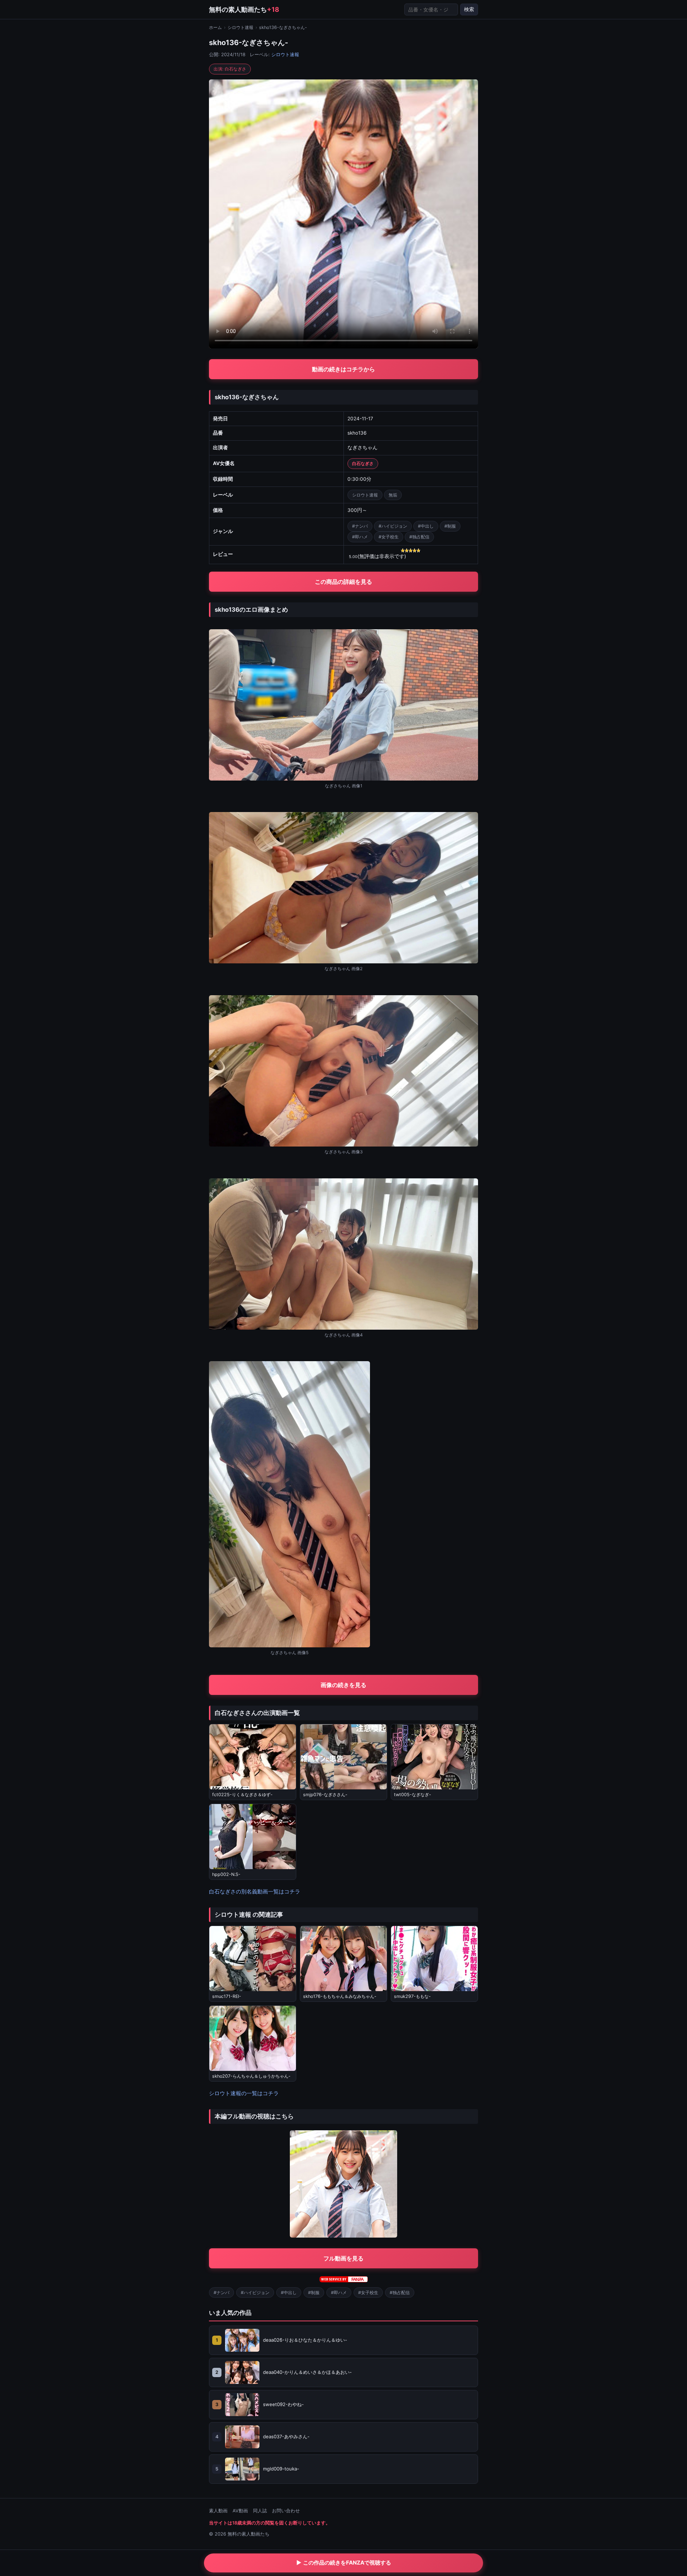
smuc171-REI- (227, 1996)
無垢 (393, 495)
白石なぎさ (363, 463)
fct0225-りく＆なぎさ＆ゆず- (242, 1795)
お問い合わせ (286, 2511)
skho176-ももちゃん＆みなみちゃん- (340, 1996)
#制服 (450, 526)
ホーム (215, 27)
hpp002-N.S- (226, 1874)
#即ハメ (360, 537)
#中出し (426, 526)
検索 (469, 9)
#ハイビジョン (393, 526)
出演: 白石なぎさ (230, 69)
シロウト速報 (240, 27)
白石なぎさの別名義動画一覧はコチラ (255, 1891)
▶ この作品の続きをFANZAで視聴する (344, 2563)
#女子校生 (389, 537)
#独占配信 (419, 537)
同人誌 (260, 2511)
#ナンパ (360, 526)
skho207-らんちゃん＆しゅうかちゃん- (251, 2076)
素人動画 (218, 2511)
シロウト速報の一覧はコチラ (244, 2093)
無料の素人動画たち (244, 9)
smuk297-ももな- (412, 1996)
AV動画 (240, 2511)
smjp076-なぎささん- (325, 1795)
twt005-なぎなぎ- (413, 1795)
